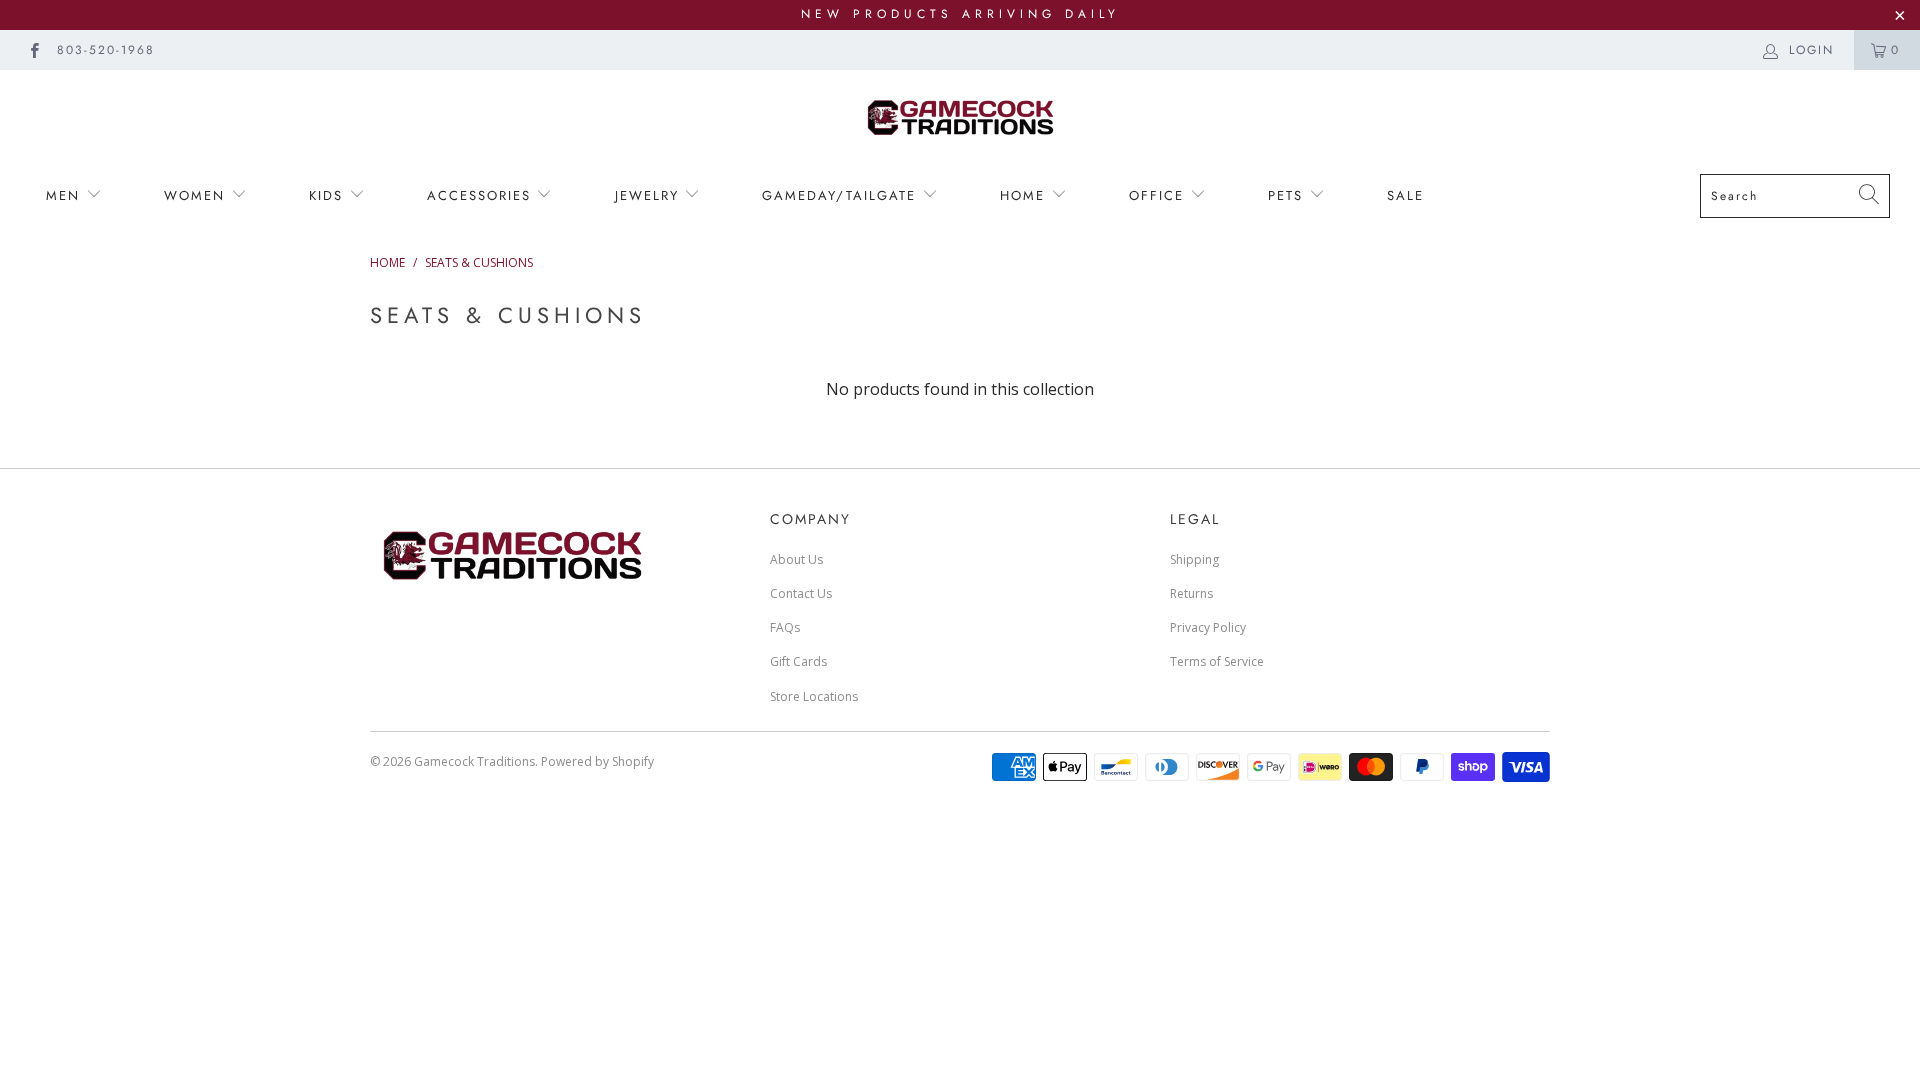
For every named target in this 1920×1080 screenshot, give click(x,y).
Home (1025, 195)
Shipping (1194, 559)
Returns (1191, 593)
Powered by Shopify (597, 761)
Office (1159, 195)
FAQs (785, 627)
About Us (796, 559)
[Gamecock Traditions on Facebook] (33, 49)
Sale (1405, 195)
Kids (326, 195)
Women (197, 195)
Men (66, 195)
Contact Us (801, 593)
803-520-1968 (106, 50)
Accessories (479, 195)
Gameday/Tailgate (842, 195)
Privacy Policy (1208, 627)
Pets (1288, 195)
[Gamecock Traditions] (960, 116)
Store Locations (814, 696)
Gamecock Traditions (474, 761)
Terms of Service (1217, 661)
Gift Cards (798, 661)
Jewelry (650, 195)
